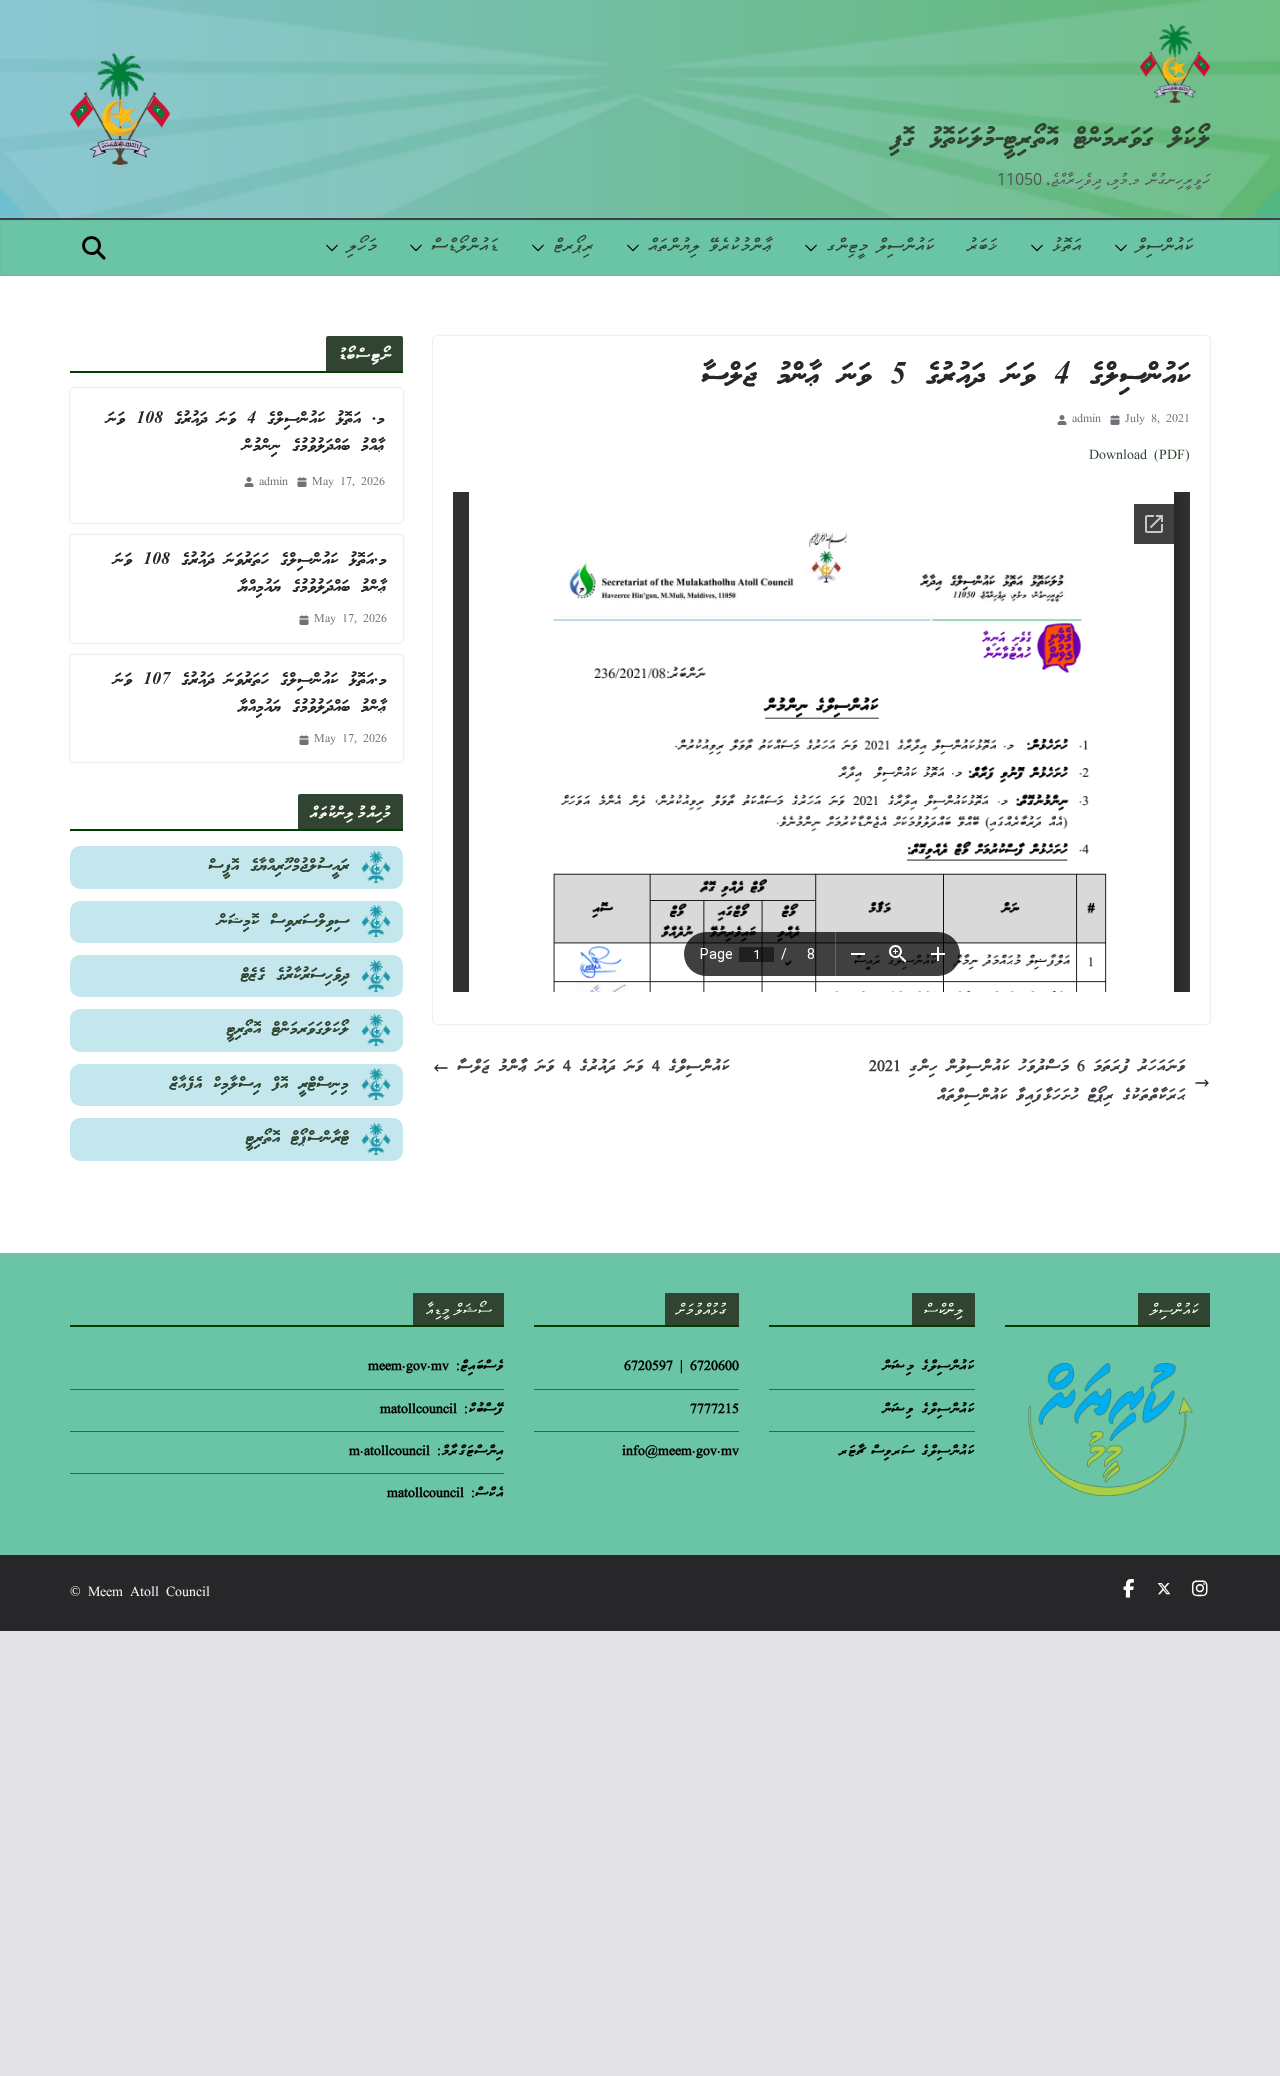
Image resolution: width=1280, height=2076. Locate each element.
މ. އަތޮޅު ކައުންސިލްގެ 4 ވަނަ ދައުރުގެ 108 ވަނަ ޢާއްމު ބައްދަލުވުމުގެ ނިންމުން (246, 433)
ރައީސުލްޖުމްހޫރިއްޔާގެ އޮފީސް (278, 866)
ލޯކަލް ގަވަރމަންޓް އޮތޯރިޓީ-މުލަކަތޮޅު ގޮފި (1050, 139)
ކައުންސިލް (1165, 247)
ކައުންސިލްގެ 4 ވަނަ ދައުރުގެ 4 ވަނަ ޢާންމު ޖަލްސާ (593, 1068)
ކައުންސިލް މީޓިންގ (880, 247)
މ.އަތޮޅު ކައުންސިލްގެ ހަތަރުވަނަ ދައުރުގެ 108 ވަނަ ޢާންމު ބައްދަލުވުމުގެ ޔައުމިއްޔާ (250, 574)
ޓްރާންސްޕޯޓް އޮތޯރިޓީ (297, 1138)
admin (1086, 419)
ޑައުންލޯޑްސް (465, 247)
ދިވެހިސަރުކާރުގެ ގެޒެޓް (295, 975)
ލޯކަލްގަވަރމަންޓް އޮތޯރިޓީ (288, 1029)
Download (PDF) (1139, 456)
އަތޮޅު (1067, 247)
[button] (1125, 248)
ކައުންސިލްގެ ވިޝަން (928, 1410)
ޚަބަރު (982, 247)
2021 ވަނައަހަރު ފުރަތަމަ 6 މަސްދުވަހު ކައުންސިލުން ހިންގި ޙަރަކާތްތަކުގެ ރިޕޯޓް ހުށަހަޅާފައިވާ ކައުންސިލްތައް (1027, 1082)
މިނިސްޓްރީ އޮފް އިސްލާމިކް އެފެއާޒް (259, 1084)
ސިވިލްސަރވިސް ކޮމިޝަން (283, 921)
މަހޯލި (362, 247)
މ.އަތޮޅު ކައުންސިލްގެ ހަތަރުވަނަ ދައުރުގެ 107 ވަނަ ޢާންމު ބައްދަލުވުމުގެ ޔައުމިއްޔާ (250, 694)
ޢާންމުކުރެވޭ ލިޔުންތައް (710, 247)
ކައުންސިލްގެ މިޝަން (928, 1367)
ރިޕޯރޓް (573, 247)
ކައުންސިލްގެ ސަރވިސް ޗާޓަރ (907, 1452)
